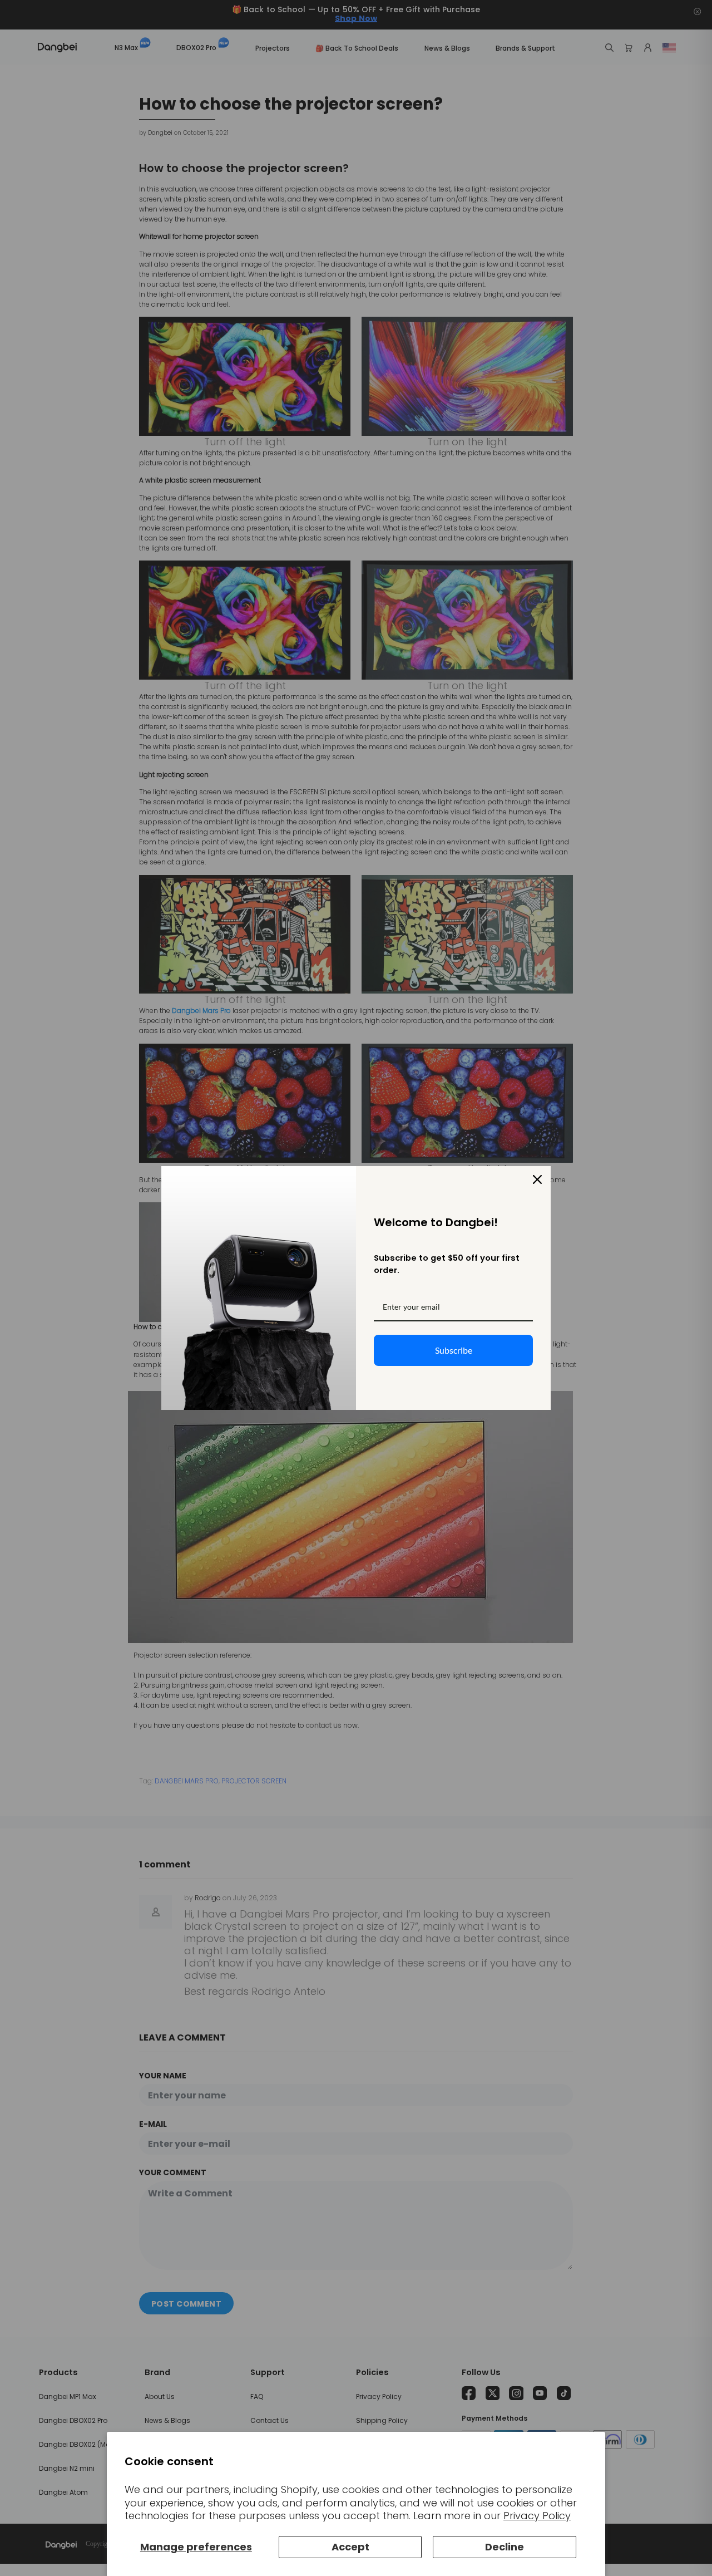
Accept (350, 2547)
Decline (505, 2547)
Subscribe (454, 1350)
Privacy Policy (537, 2516)
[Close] (537, 1179)
